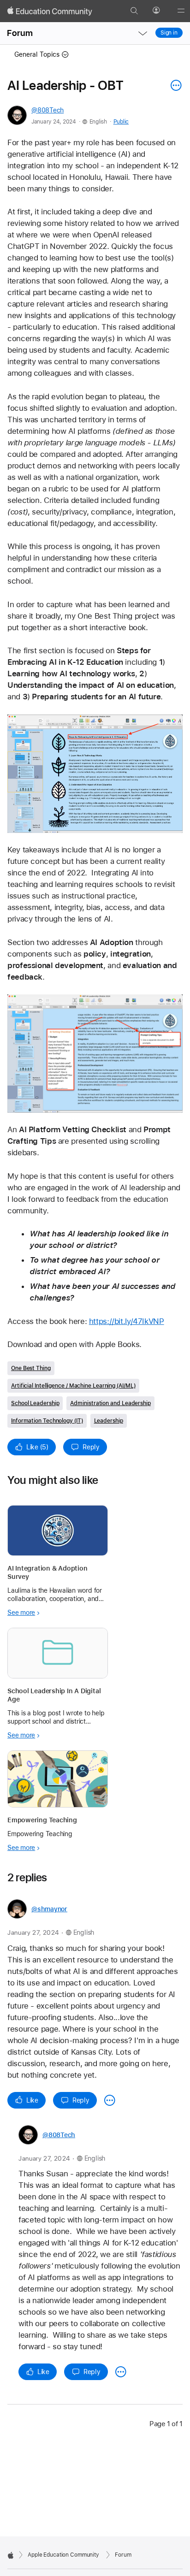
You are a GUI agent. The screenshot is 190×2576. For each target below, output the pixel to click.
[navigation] (142, 33)
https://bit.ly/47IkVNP (127, 1321)
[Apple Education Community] (50, 11)
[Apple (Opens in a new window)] (11, 2555)
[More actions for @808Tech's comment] (121, 2372)
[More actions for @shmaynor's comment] (110, 2100)
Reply (91, 1447)
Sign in (169, 33)
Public (121, 122)
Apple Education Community (63, 2555)
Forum (20, 33)
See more (21, 1613)
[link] (95, 774)
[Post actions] (174, 85)
